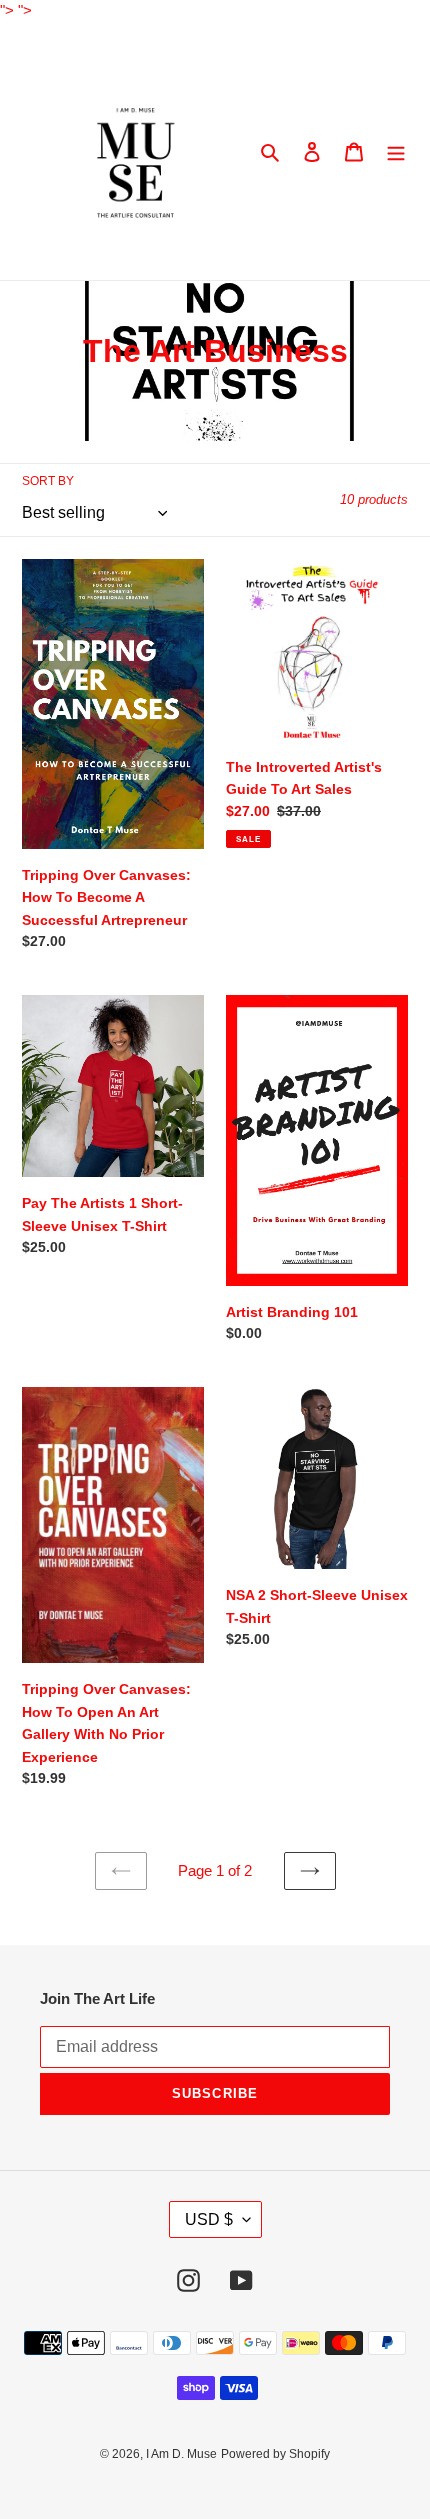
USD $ (209, 2219)
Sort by (48, 481)
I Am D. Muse (181, 2454)
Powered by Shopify (275, 2454)
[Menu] (396, 151)
